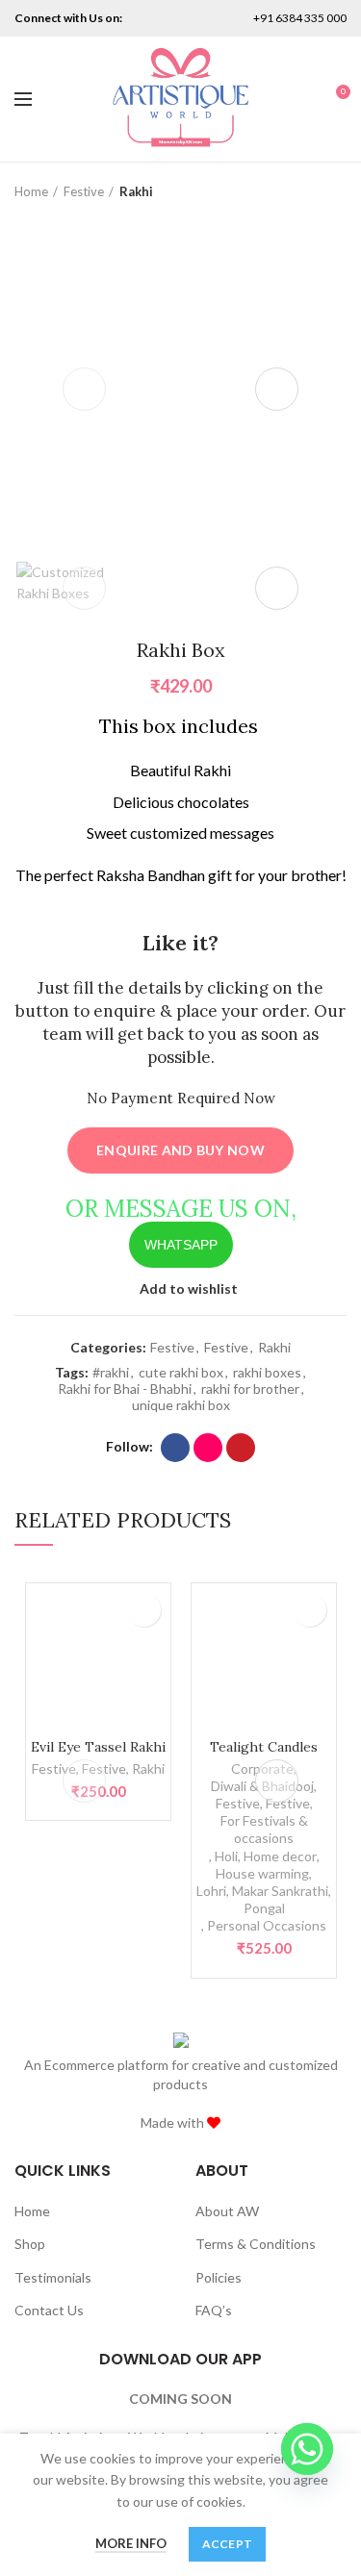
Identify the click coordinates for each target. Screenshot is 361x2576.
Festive (84, 191)
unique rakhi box (181, 1405)
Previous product (298, 191)
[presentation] (84, 389)
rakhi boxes (267, 1373)
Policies (219, 2277)
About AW (227, 2211)
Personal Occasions (267, 1925)
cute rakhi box (181, 1373)
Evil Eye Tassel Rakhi (98, 1747)
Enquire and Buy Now (180, 1150)
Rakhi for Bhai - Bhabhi (125, 1389)
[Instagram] (186, 18)
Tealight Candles (264, 1747)
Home (31, 191)
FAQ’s (214, 2310)
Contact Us (49, 2310)
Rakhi (136, 191)
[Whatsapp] (307, 2449)
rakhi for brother (250, 1389)
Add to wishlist (189, 1289)
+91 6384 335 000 (300, 18)
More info (131, 2543)
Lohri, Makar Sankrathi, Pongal (264, 1899)
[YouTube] (241, 1448)
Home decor (280, 1856)
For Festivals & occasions (264, 1829)
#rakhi (111, 1373)
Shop (30, 2244)
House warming (262, 1873)
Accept (228, 2544)
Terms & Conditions (256, 2244)
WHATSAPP (181, 1245)
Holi (226, 1856)
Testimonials (53, 2277)
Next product (337, 191)
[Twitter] (159, 18)
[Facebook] (175, 1448)
